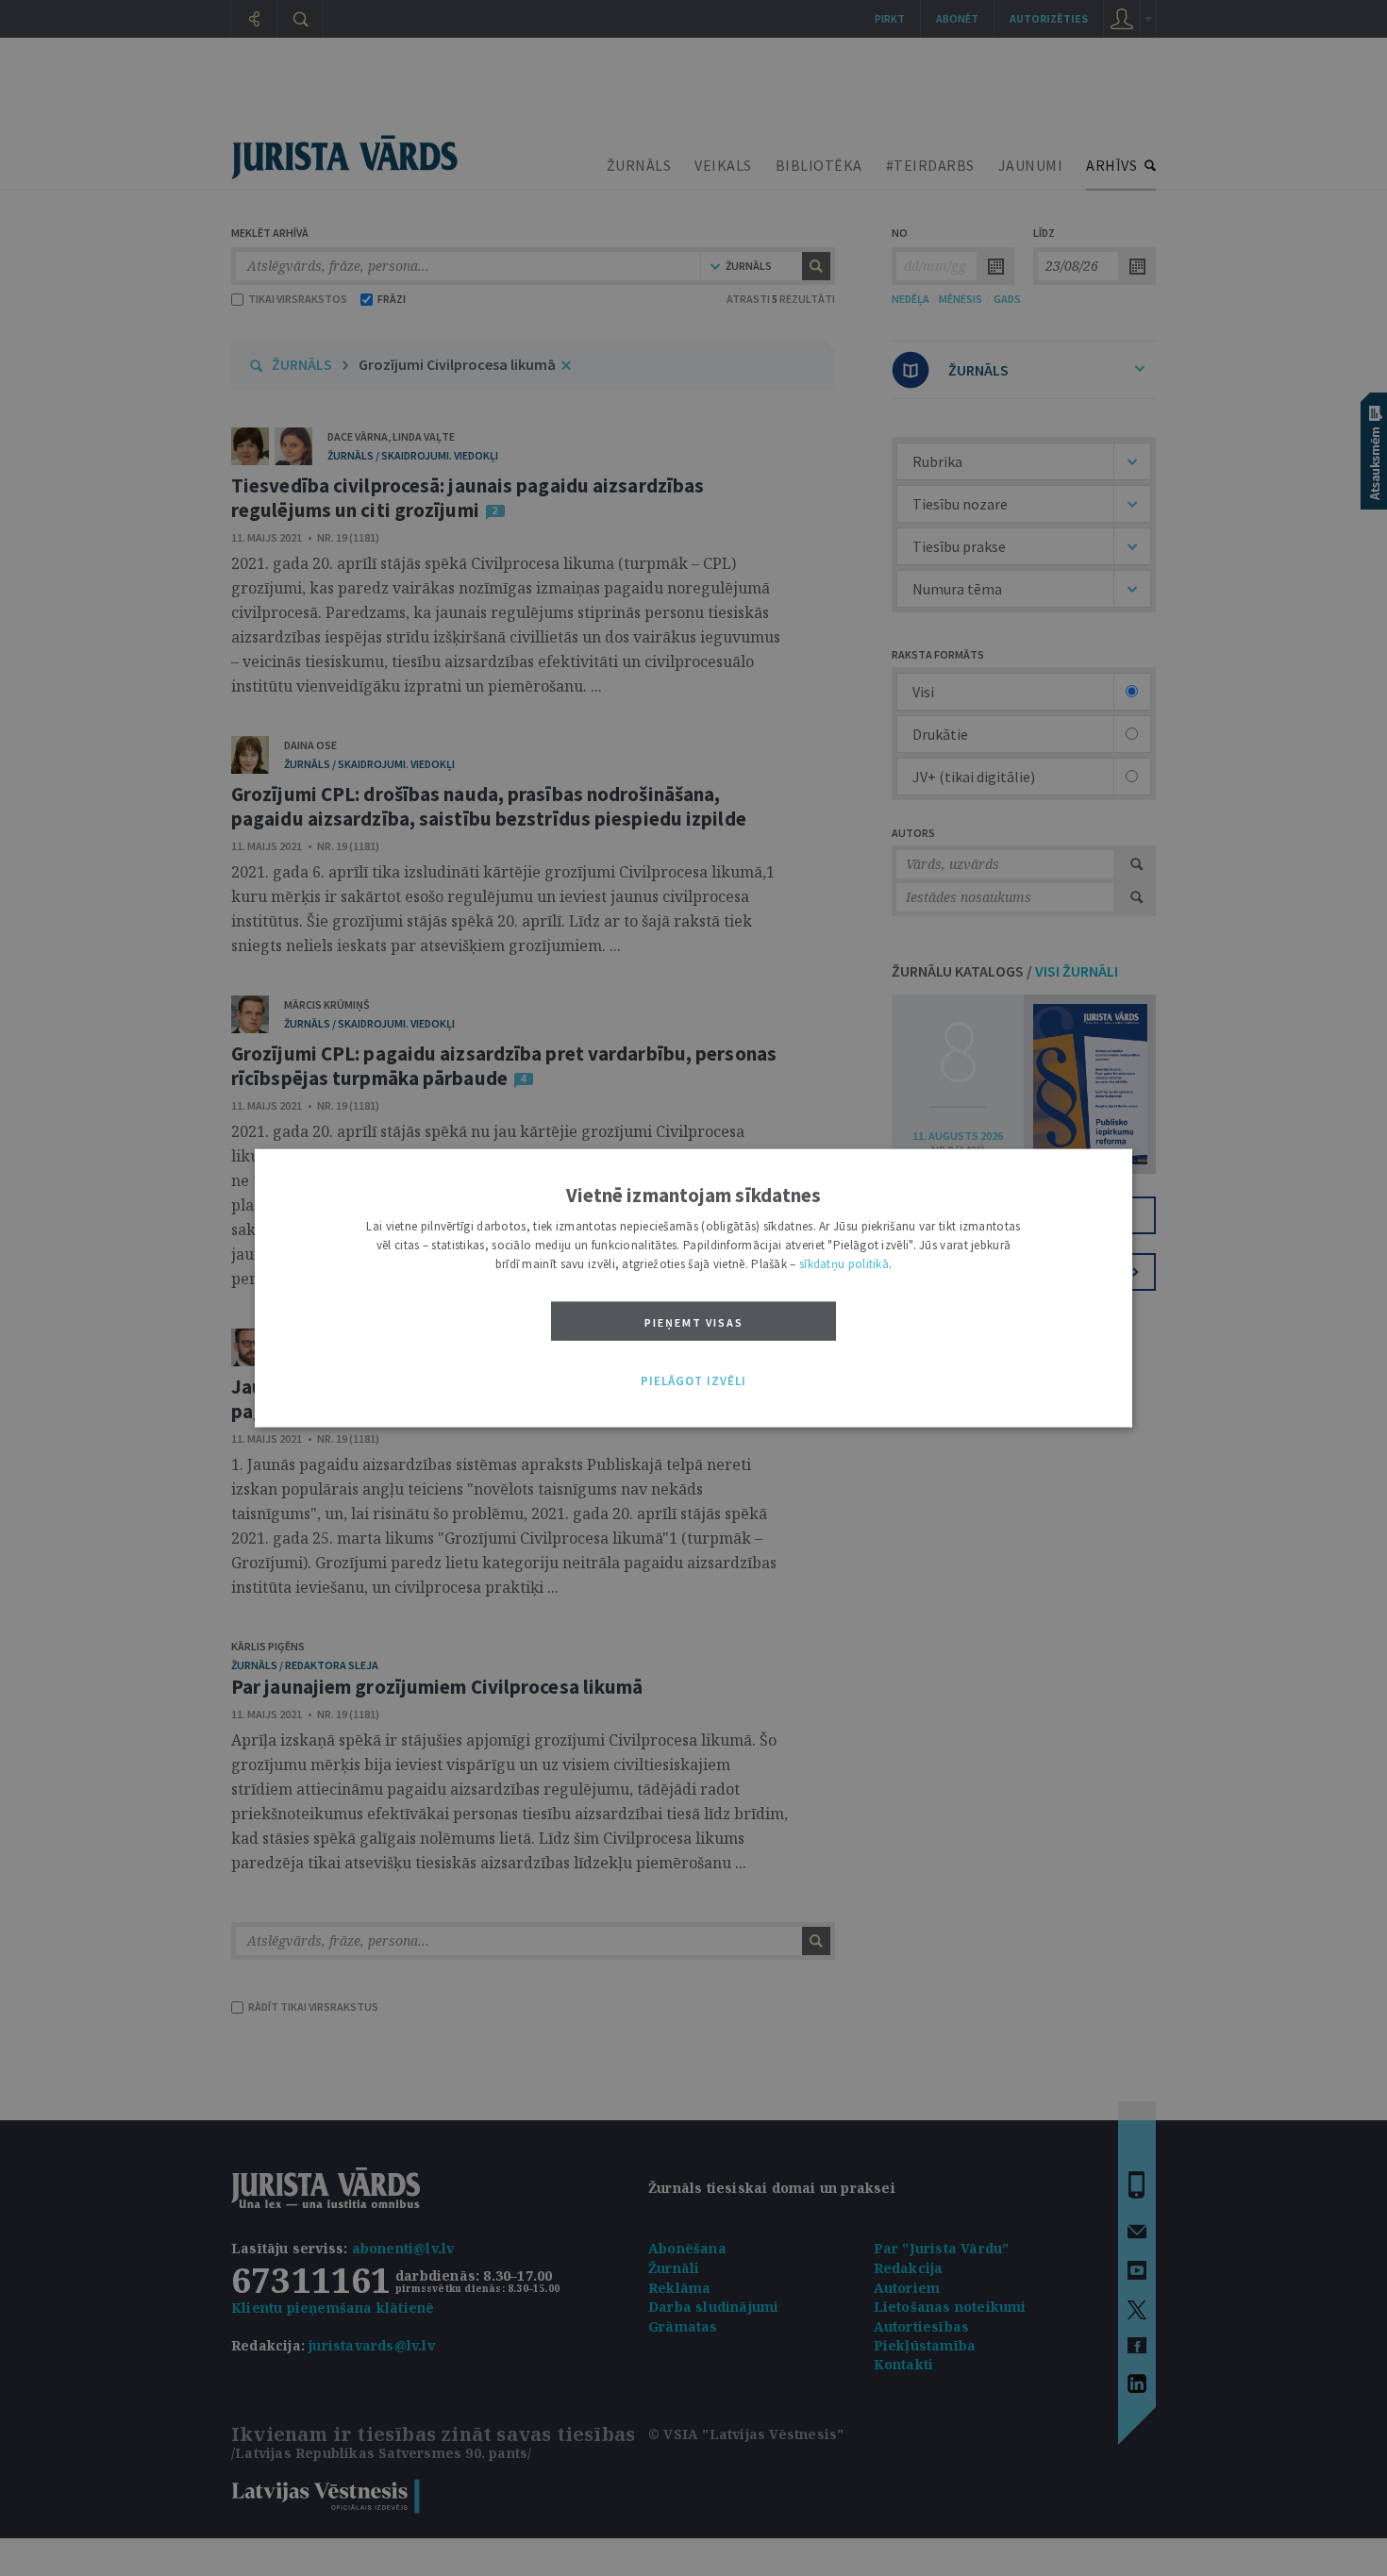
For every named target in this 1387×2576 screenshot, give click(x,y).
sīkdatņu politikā (844, 1264)
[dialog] (693, 1288)
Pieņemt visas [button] (694, 1322)
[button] (693, 1381)
